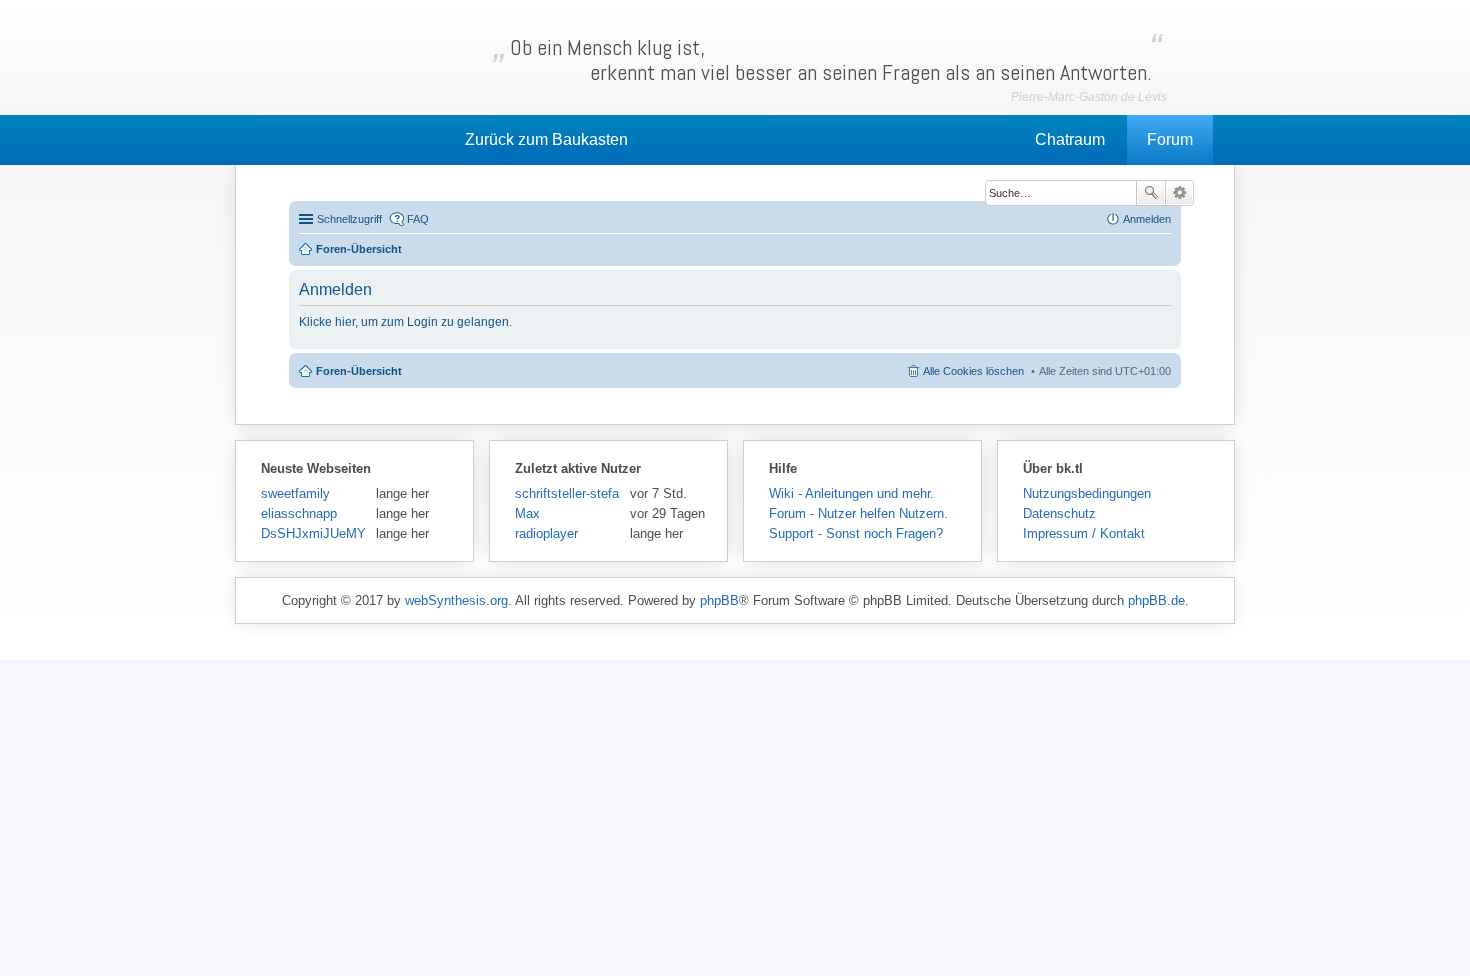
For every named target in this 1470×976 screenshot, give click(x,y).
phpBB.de (1156, 600)
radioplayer (546, 533)
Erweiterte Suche (1179, 193)
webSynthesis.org (456, 600)
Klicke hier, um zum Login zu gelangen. (405, 322)
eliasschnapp (299, 513)
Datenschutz (1059, 513)
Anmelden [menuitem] (1147, 219)
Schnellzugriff (349, 219)
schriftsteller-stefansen (567, 493)
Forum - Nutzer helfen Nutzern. (858, 513)
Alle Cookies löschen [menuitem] (973, 371)
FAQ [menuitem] (418, 219)
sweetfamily (295, 493)
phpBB (719, 600)
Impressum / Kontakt (1084, 533)
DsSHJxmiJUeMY (313, 533)
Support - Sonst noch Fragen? (856, 533)
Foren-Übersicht (359, 371)
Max (527, 513)
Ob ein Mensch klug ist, (831, 60)
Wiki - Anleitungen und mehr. (851, 493)
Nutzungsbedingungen (1087, 493)
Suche (1151, 193)
